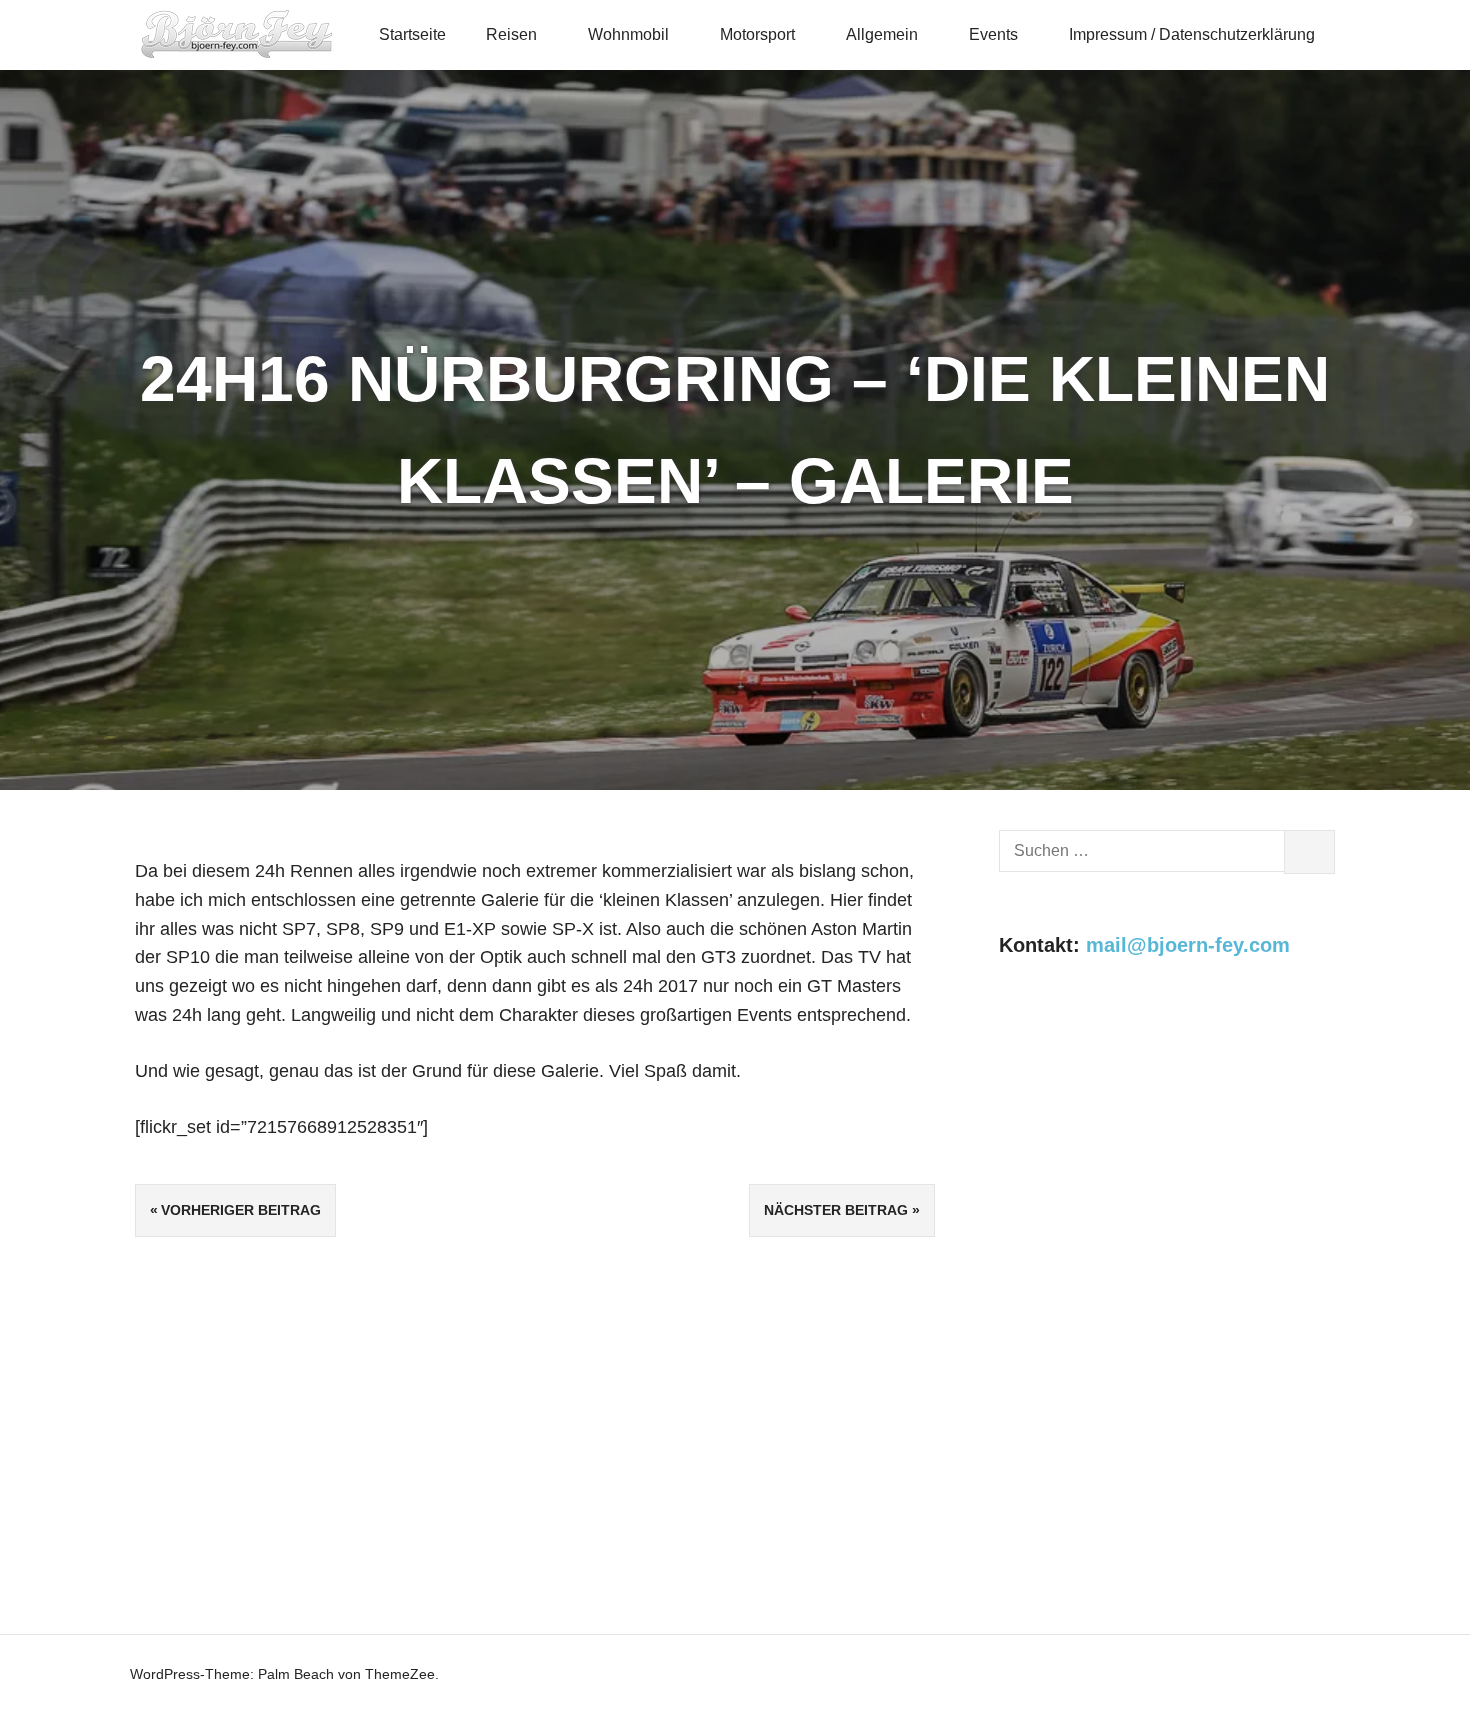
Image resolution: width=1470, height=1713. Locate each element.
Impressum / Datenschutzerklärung (1192, 34)
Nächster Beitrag (836, 1210)
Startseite (412, 34)
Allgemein (882, 34)
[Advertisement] (1167, 1156)
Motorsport (757, 34)
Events (993, 34)
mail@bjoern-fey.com (1188, 945)
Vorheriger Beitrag (241, 1210)
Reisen (511, 34)
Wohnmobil (628, 34)
